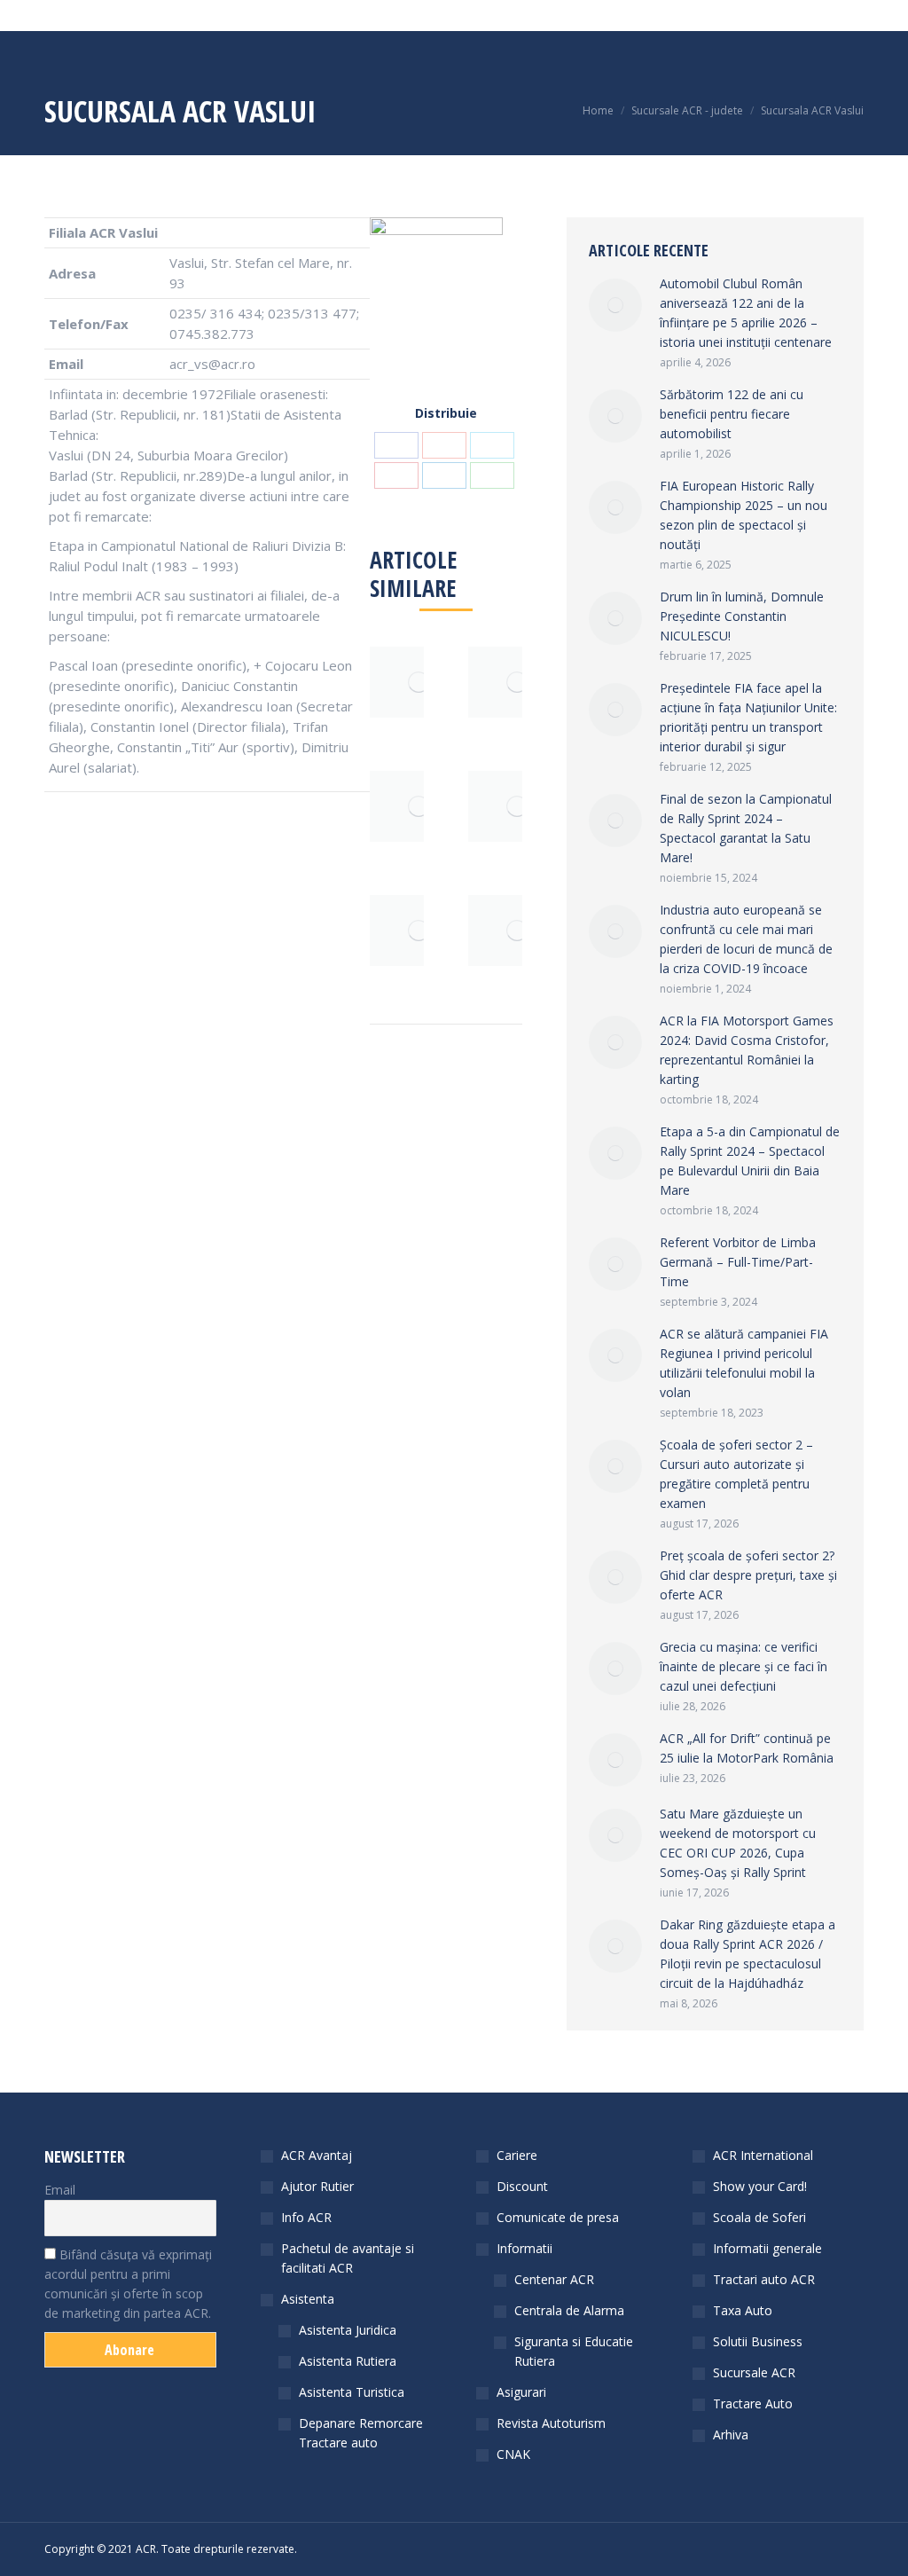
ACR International (763, 2155)
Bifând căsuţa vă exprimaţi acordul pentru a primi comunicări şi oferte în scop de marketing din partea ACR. (128, 2284)
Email (60, 2190)
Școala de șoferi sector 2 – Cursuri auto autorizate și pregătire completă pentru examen (736, 1474)
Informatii (524, 2248)
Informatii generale (767, 2248)
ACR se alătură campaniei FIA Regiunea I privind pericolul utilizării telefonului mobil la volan (744, 1363)
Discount (522, 2186)
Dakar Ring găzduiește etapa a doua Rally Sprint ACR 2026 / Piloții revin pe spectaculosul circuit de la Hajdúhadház (748, 1954)
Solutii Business (758, 2341)
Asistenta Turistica (352, 2392)
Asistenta (308, 2299)
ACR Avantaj (317, 2155)
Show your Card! (760, 2186)
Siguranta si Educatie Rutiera (574, 2351)
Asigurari (521, 2392)
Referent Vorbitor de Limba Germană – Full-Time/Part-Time (738, 1262)
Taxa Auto (743, 2310)
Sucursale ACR (754, 2372)
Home (598, 110)
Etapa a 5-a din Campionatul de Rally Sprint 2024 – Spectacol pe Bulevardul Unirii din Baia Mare (750, 1161)
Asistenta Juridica (348, 2330)
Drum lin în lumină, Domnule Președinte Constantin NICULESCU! (742, 616)
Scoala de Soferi (759, 2217)
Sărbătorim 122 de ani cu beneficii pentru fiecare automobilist (732, 414)
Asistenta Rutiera (348, 2361)
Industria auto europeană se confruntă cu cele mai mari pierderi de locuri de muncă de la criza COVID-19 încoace (746, 939)
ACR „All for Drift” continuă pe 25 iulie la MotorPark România (747, 1748)
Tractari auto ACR (764, 2279)
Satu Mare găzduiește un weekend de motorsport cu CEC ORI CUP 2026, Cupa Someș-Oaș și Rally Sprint (738, 1843)
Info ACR (306, 2217)
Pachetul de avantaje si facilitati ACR (348, 2258)
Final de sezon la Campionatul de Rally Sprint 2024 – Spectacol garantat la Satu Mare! (746, 828)
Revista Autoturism (551, 2423)
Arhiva (731, 2435)
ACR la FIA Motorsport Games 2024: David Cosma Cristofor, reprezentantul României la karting (747, 1050)
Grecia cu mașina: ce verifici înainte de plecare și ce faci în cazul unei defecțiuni (744, 1666)
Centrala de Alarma (569, 2310)
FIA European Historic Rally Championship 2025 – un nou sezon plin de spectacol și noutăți (744, 515)
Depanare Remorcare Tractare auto (361, 2433)
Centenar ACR (554, 2279)
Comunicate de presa (558, 2217)
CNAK (513, 2454)
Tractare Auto (753, 2403)
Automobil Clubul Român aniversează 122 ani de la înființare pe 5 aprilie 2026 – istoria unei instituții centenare (746, 313)
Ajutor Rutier (317, 2186)
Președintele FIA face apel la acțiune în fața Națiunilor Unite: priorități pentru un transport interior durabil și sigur (748, 717)
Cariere (517, 2155)
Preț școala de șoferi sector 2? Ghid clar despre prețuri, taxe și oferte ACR (748, 1575)
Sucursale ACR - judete (687, 110)
